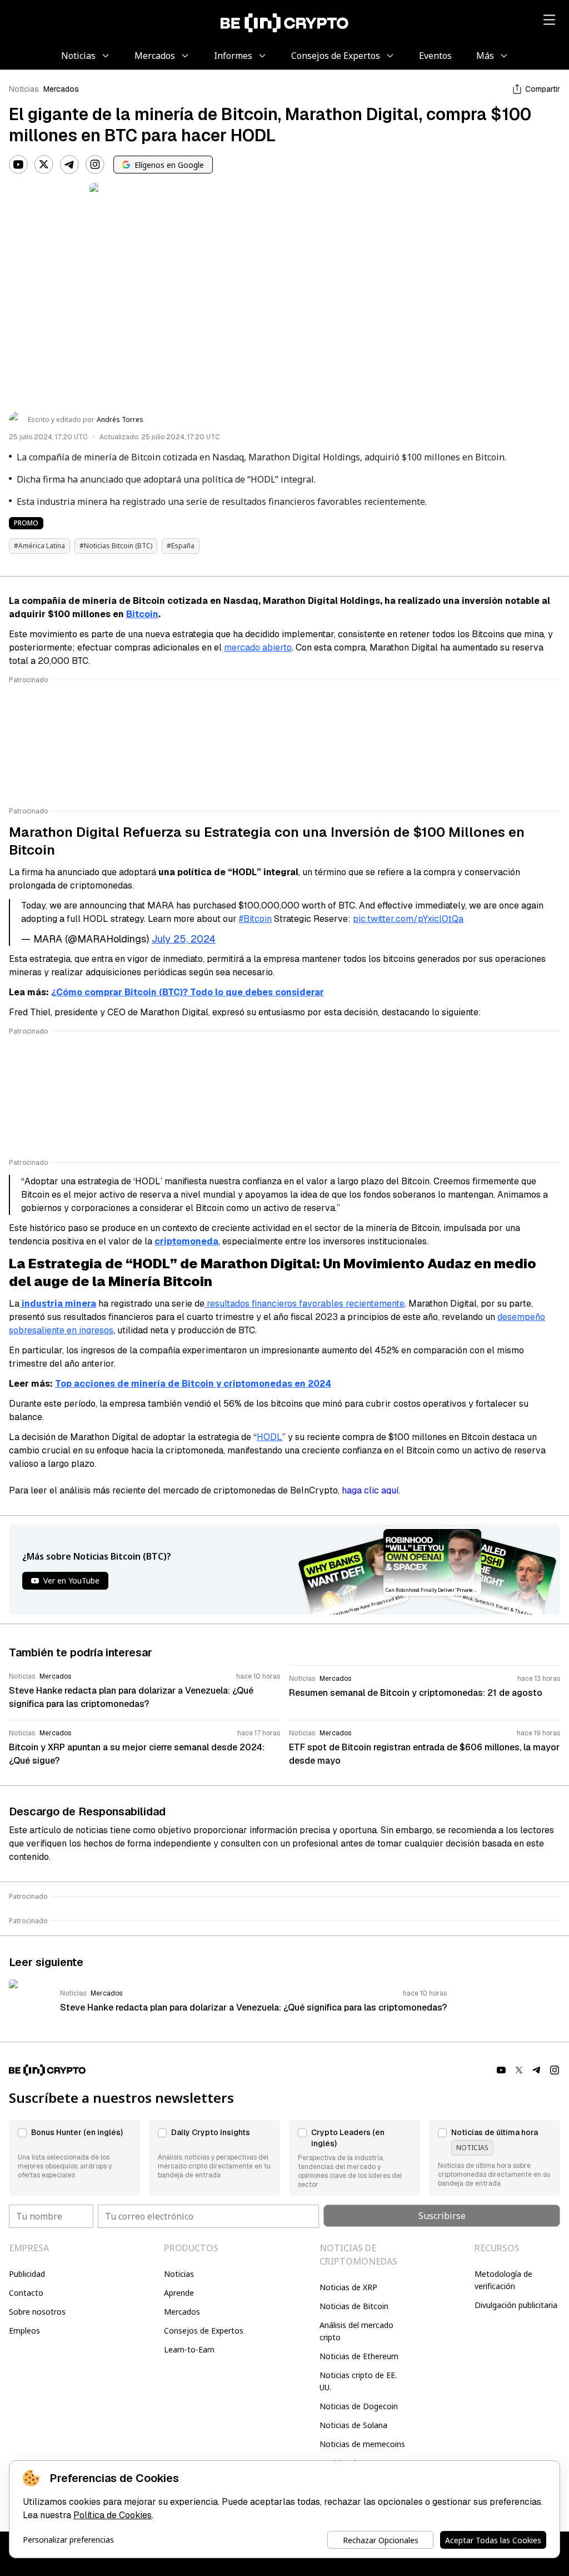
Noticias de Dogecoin (359, 2406)
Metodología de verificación (503, 2280)
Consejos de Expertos (204, 2331)
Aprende (179, 2293)
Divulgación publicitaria (516, 2305)
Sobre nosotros (37, 2312)
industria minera (58, 1304)
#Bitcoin (255, 919)
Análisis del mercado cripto (356, 2331)
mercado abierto (258, 647)
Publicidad (27, 2274)
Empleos (24, 2331)
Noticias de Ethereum (359, 2356)
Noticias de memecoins (362, 2444)
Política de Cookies (113, 2515)
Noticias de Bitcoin (354, 2306)
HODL (269, 1437)
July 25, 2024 (184, 939)
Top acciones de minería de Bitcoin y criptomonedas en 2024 (193, 1384)
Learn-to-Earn (189, 2349)
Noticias (24, 89)
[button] (74, 2158)
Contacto (26, 2293)
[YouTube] (18, 165)
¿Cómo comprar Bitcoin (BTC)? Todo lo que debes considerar (188, 992)
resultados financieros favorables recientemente (305, 1304)
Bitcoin (142, 614)
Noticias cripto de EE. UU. (358, 2381)
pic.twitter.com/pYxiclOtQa (408, 919)
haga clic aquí (370, 1490)
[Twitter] (44, 165)
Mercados (61, 89)
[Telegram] (69, 165)
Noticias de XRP (348, 2287)
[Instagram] (95, 165)
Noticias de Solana (353, 2425)
